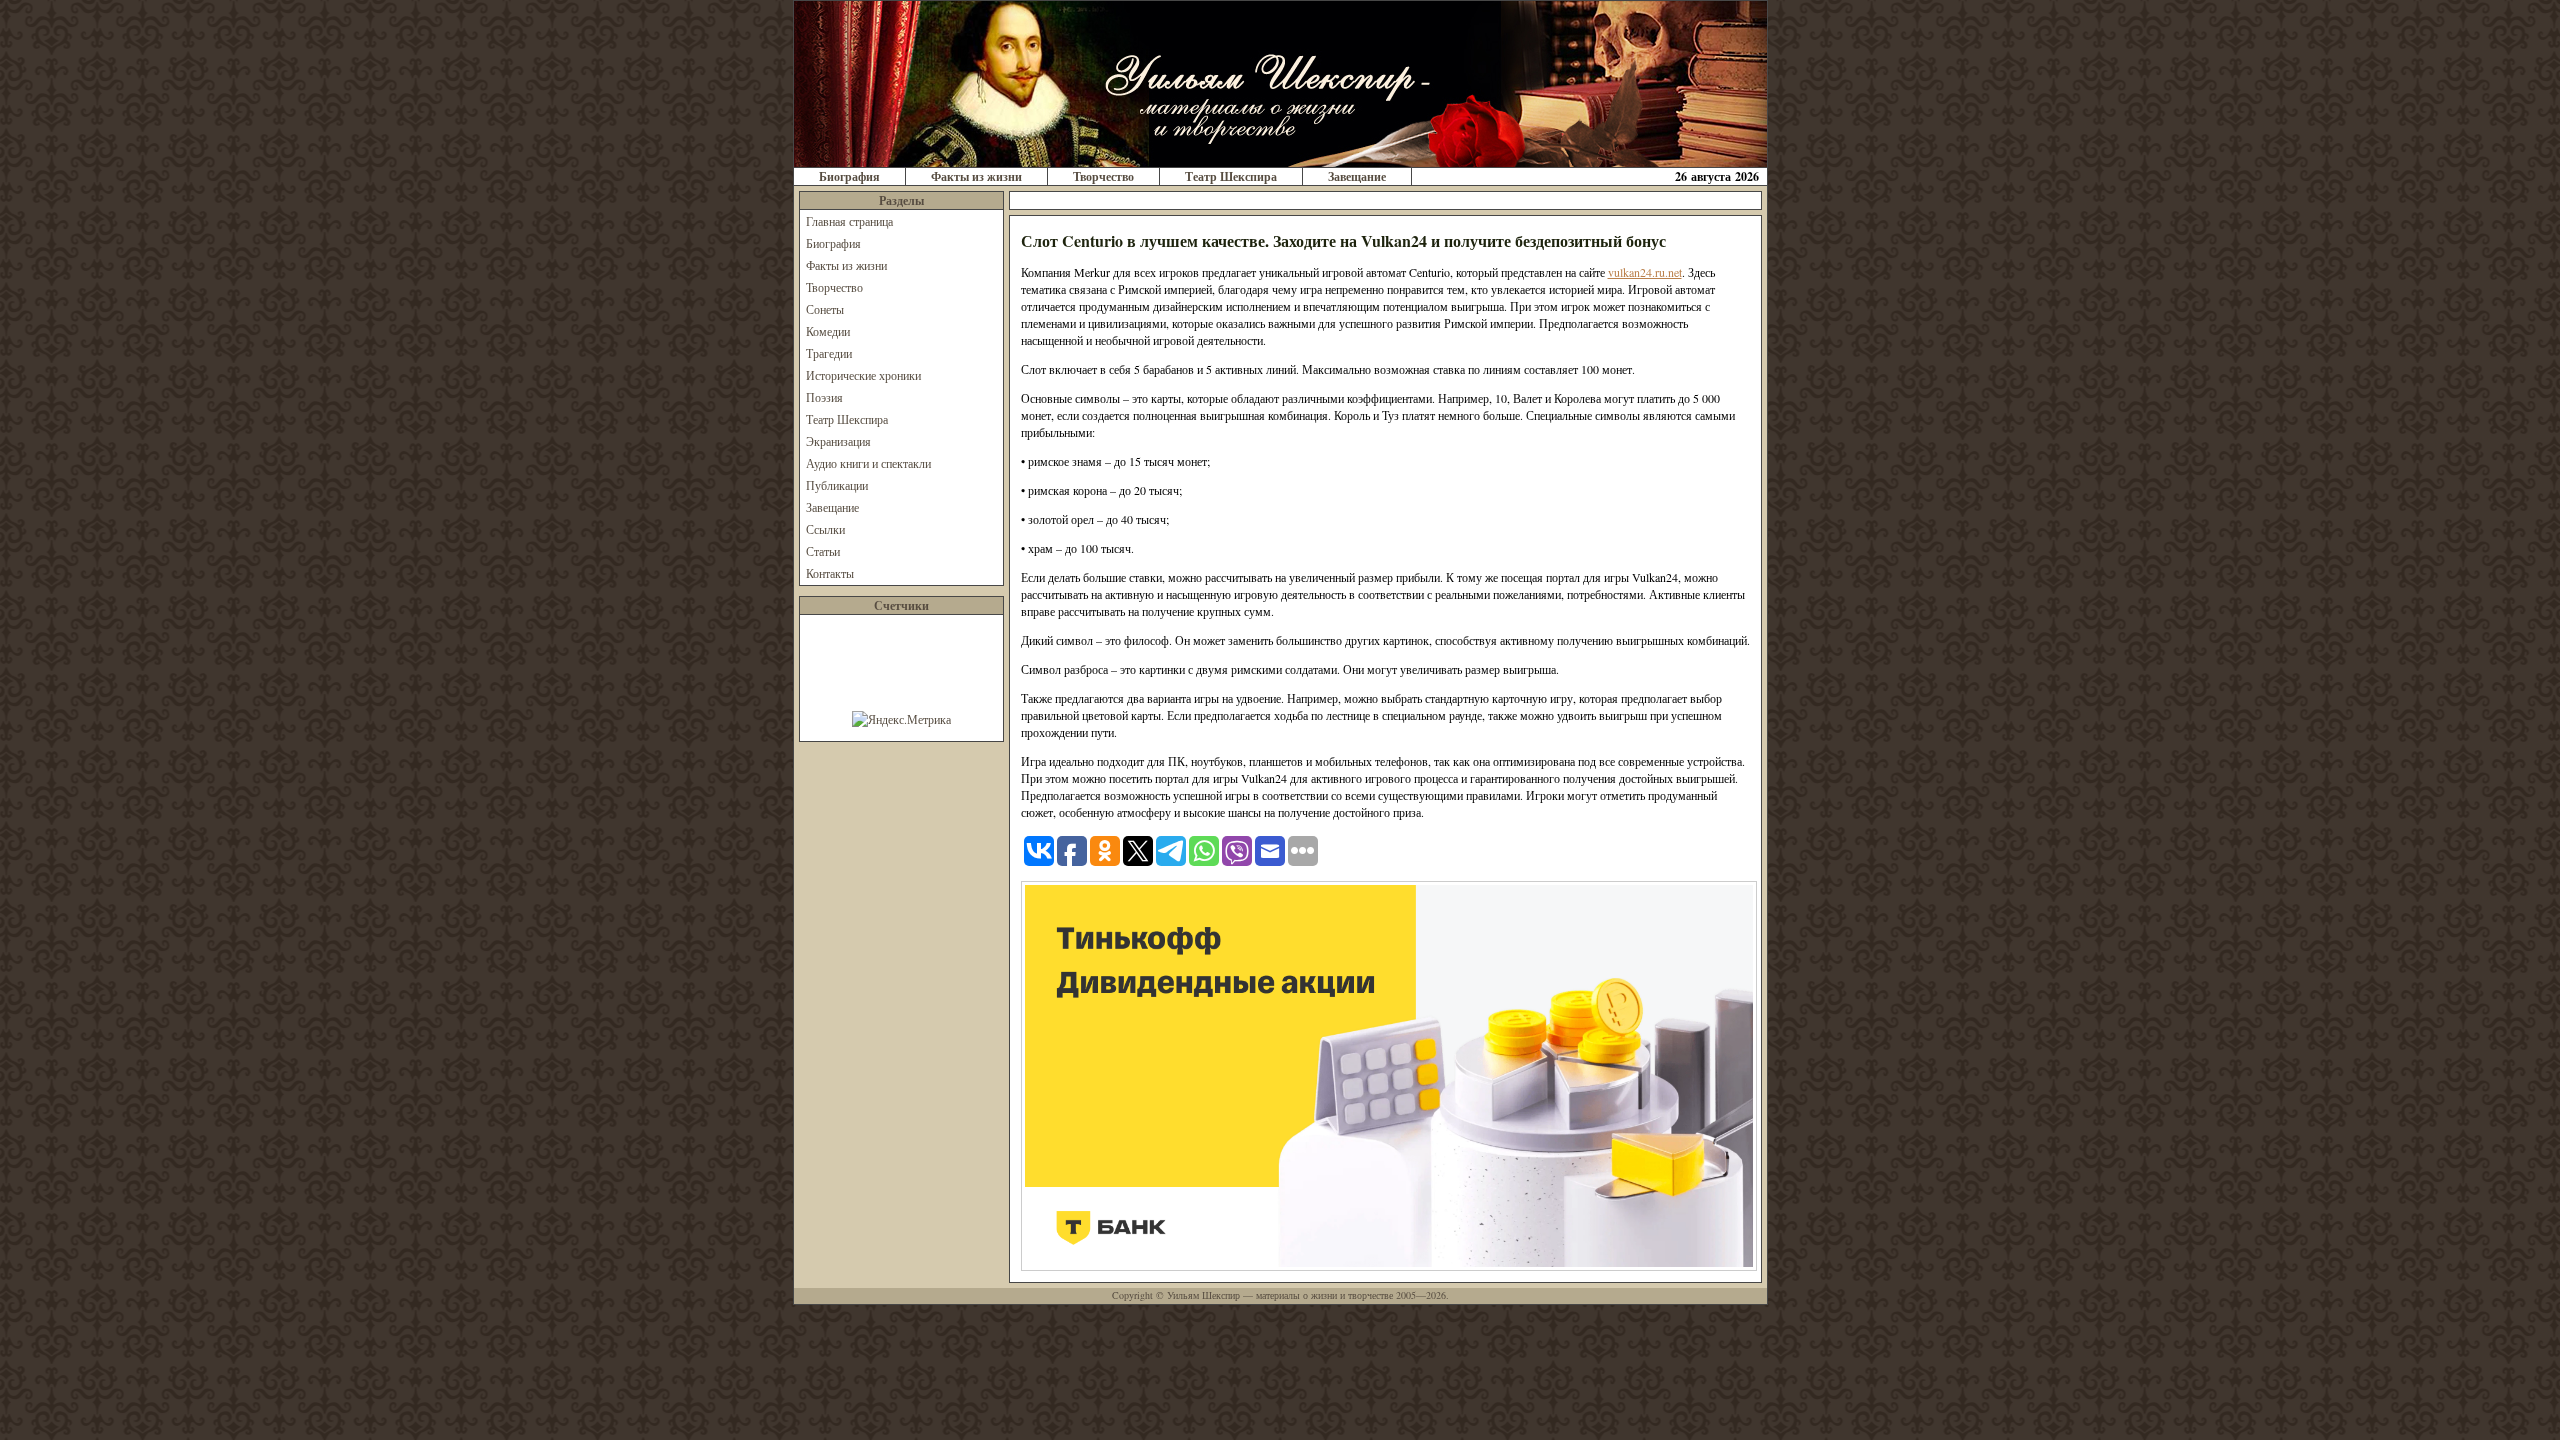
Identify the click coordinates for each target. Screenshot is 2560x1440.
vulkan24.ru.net (1645, 272)
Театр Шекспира (1231, 176)
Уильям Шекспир (1203, 1295)
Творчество (1103, 176)
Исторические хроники (863, 375)
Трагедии (829, 353)
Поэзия (824, 397)
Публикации (837, 485)
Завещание (1357, 176)
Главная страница (849, 221)
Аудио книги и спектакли (868, 463)
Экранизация (838, 441)
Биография (849, 176)
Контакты (830, 573)
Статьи (823, 551)
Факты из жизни (976, 176)
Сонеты (825, 309)
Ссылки (825, 529)
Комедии (828, 331)
